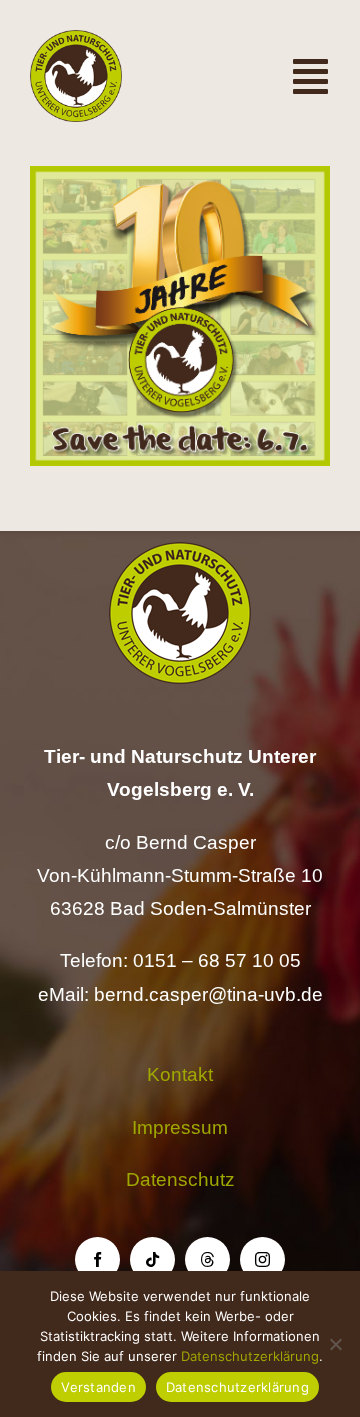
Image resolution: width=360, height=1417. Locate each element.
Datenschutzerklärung (250, 1356)
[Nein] (335, 1344)
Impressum (180, 1127)
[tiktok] (152, 1259)
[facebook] (97, 1259)
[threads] (207, 1259)
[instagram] (262, 1259)
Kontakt (180, 1074)
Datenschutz (180, 1179)
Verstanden (98, 1387)
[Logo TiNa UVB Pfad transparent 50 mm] (76, 39)
